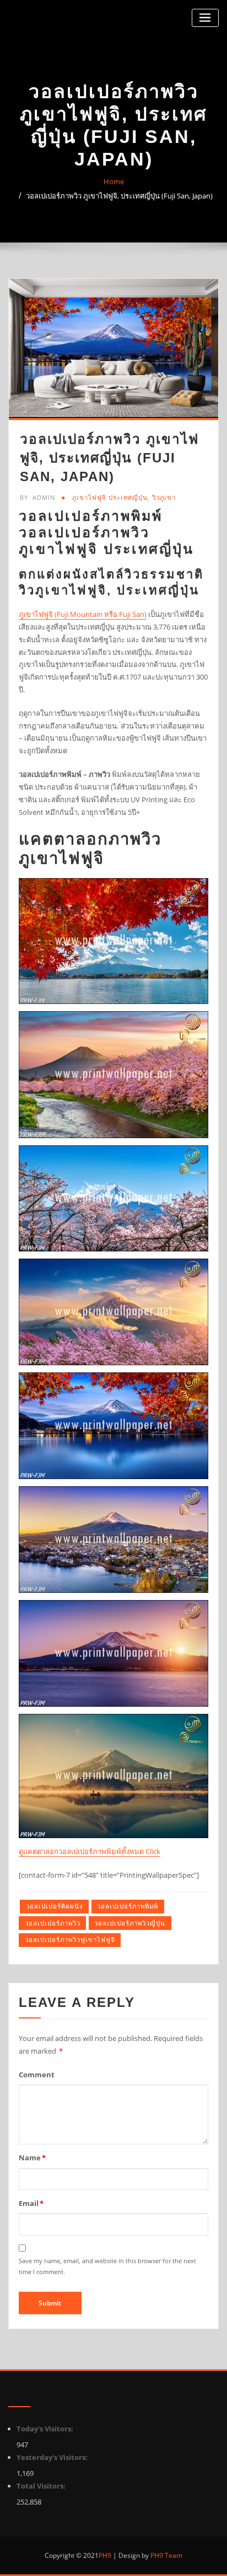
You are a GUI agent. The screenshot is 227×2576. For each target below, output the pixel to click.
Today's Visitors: (46, 2429)
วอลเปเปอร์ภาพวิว (53, 1923)
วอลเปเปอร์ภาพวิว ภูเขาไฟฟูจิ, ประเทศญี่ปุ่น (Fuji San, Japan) (119, 196)
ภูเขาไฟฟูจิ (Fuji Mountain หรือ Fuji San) (83, 614)
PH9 (105, 2555)
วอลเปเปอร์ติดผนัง (55, 1906)
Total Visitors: (42, 2486)
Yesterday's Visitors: (53, 2457)
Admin (37, 497)
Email (31, 2203)
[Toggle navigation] (205, 18)
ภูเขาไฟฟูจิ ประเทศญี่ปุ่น (110, 497)
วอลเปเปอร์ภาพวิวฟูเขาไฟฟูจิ (70, 1940)
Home (114, 181)
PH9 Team (166, 2555)
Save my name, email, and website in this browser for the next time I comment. (107, 2266)
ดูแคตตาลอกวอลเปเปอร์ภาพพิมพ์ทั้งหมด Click (90, 1851)
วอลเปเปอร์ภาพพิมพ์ (128, 1906)
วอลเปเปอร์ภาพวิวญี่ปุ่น (130, 1923)
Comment (37, 2075)
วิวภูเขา (164, 497)
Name (32, 2158)
